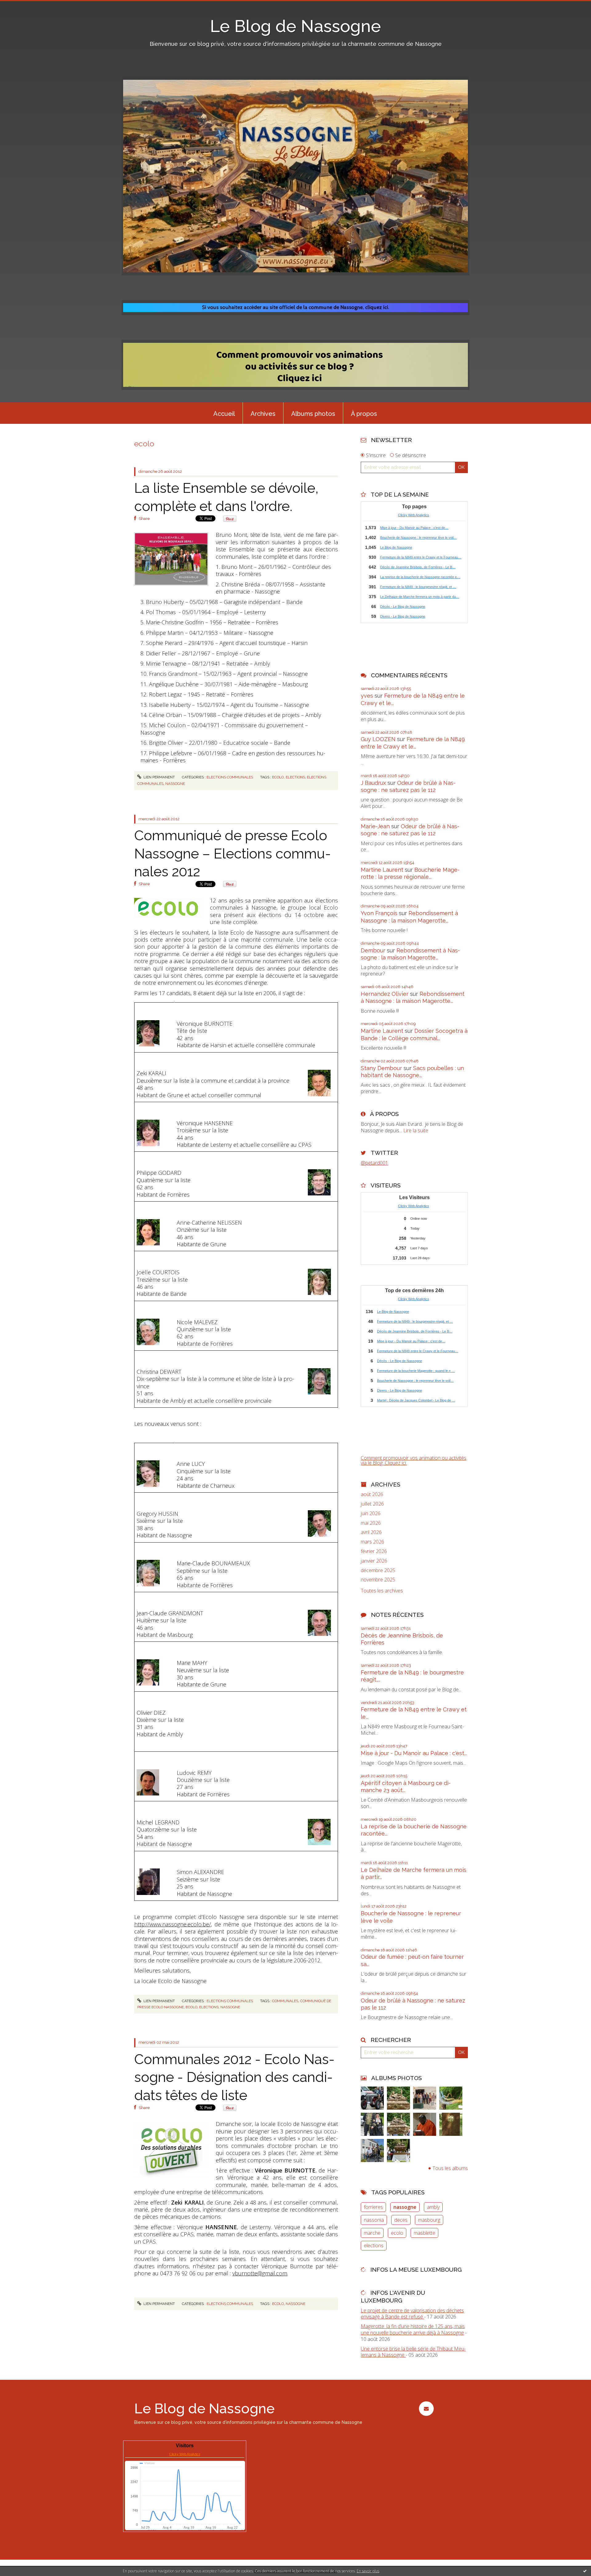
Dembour (373, 950)
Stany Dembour (381, 1068)
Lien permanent (159, 777)
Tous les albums (450, 2168)
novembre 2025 (378, 1580)
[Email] (426, 2409)
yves (367, 696)
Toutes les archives (382, 1591)
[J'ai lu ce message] (585, 2571)
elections (295, 777)
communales (285, 2001)
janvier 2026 (374, 1561)
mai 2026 (371, 1523)
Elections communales (230, 777)
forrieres (373, 2207)
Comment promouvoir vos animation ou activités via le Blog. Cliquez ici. (414, 1460)
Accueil (224, 414)
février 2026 (374, 1551)
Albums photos (313, 414)
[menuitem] (224, 413)
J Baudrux (373, 783)
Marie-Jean (375, 826)
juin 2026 (371, 1513)
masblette (424, 2233)
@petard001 (374, 1163)
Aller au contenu (21, 6)
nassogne (175, 784)
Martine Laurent (382, 870)
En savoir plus (368, 2571)
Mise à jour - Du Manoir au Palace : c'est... (414, 1753)
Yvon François (379, 913)
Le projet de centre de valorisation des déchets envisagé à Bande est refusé (412, 2314)
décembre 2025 (378, 1570)
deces (401, 2220)
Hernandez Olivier (385, 994)
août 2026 (372, 1494)
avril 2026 (371, 1532)
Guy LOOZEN (378, 739)
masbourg (429, 2220)
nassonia (374, 2220)
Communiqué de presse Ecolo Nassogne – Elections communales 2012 (233, 854)
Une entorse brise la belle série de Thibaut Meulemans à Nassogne (413, 2352)
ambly (433, 2207)
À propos (364, 414)
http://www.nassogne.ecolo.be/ (173, 1924)
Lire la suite (416, 1130)
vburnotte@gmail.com (260, 2273)
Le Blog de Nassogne (295, 26)
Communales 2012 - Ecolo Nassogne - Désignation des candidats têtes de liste (234, 2077)
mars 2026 (372, 1542)
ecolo (278, 777)
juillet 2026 (372, 1504)
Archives (263, 414)
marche (372, 2233)
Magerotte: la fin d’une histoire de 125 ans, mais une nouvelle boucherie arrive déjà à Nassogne (413, 2329)
